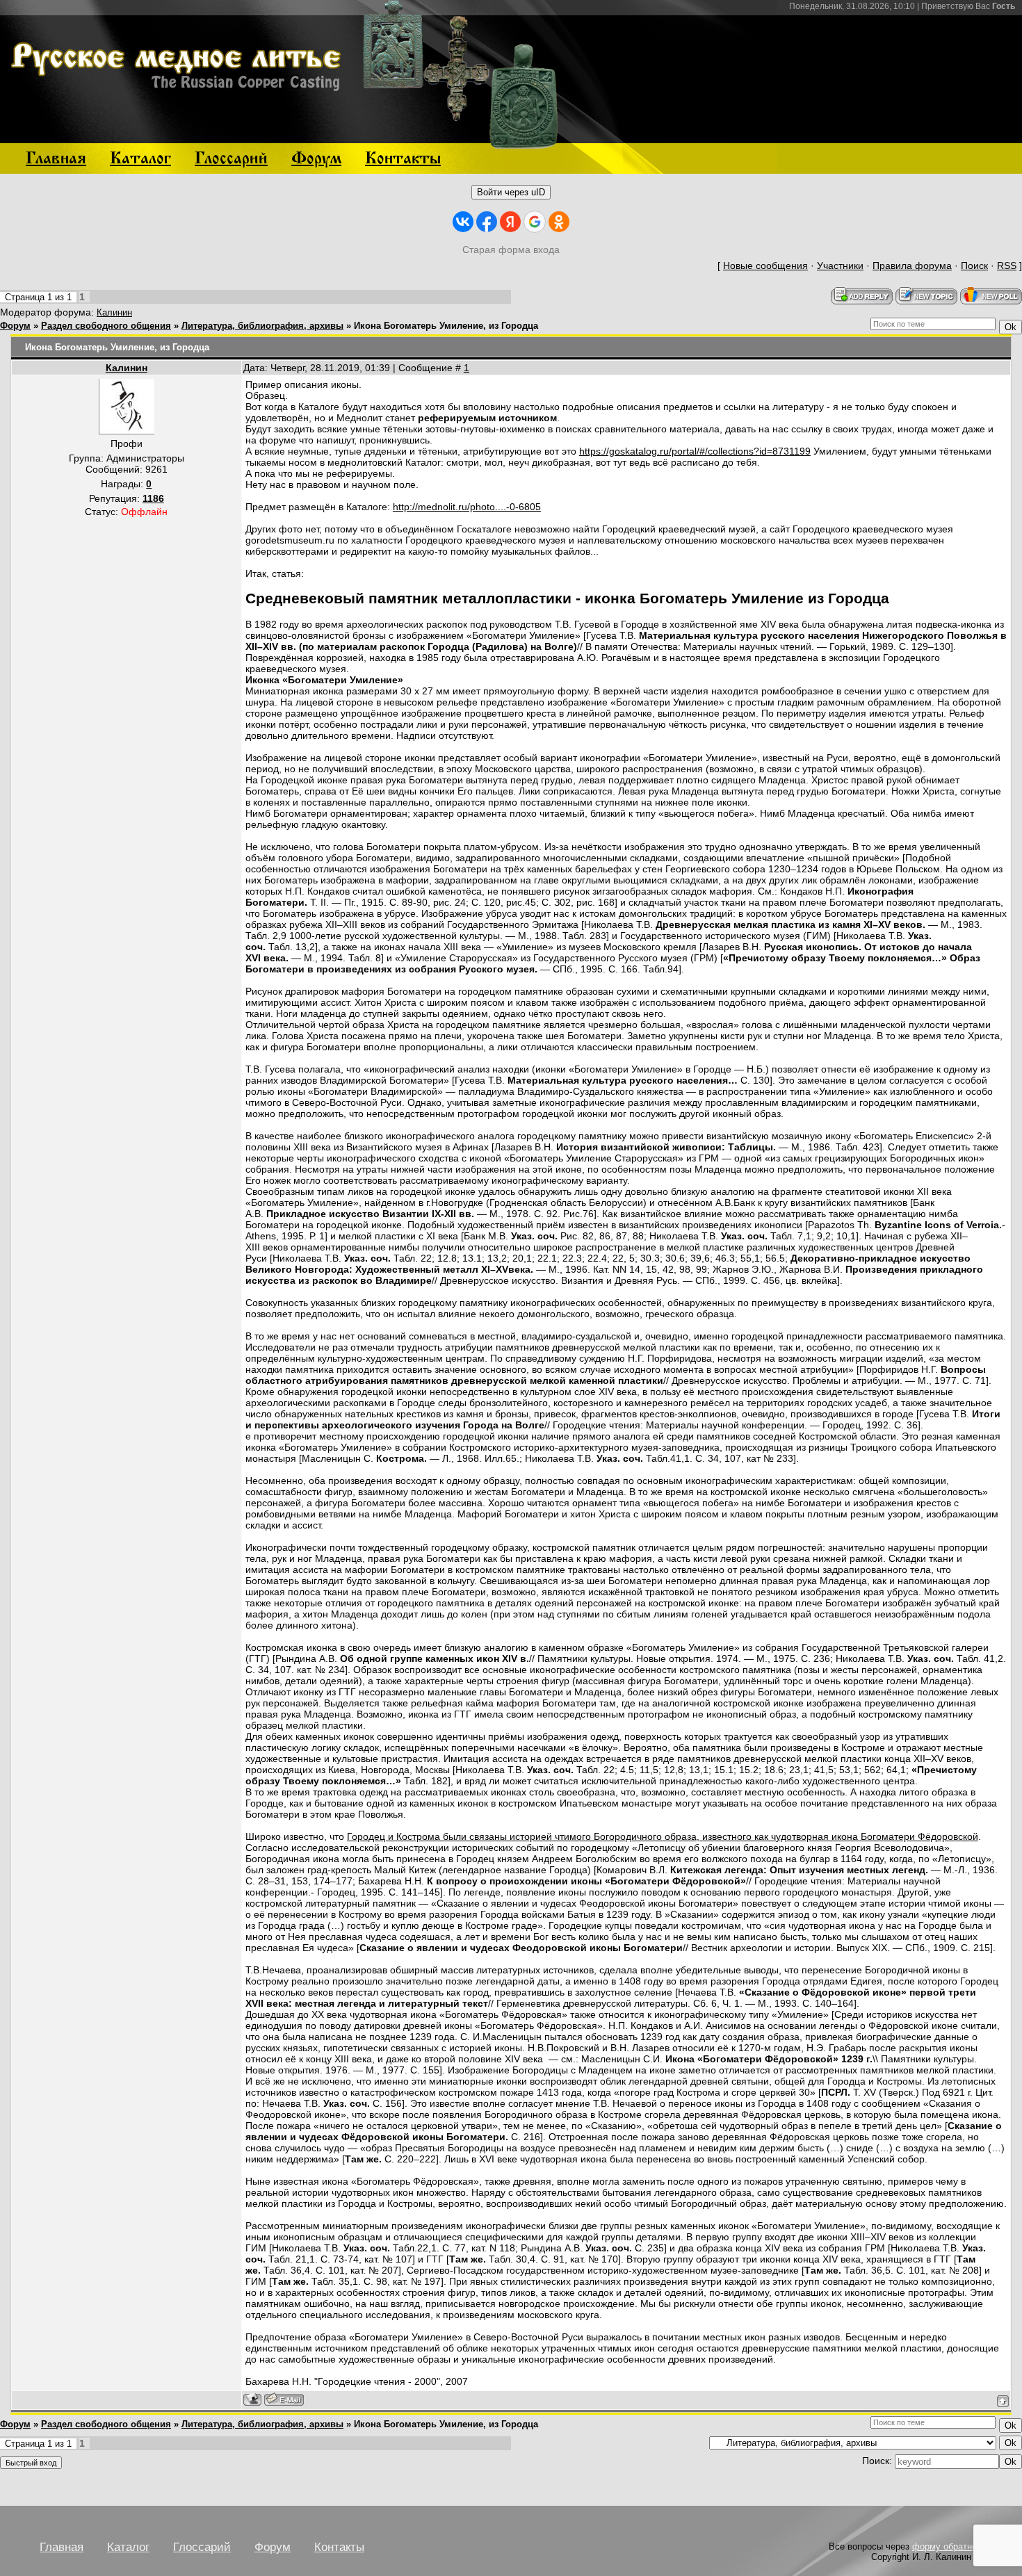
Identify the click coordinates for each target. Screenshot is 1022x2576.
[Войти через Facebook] (487, 222)
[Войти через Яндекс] (510, 222)
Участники (840, 266)
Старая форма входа (511, 250)
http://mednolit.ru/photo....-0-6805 (467, 507)
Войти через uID (511, 192)
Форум (15, 326)
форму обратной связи (960, 2546)
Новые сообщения (765, 266)
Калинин (114, 312)
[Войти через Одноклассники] (559, 222)
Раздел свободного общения (106, 326)
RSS (1007, 266)
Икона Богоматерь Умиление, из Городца (446, 326)
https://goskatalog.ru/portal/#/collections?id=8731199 (695, 451)
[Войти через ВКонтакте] (463, 222)
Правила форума (912, 266)
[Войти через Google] (535, 222)
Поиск (974, 266)
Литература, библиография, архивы (262, 326)
